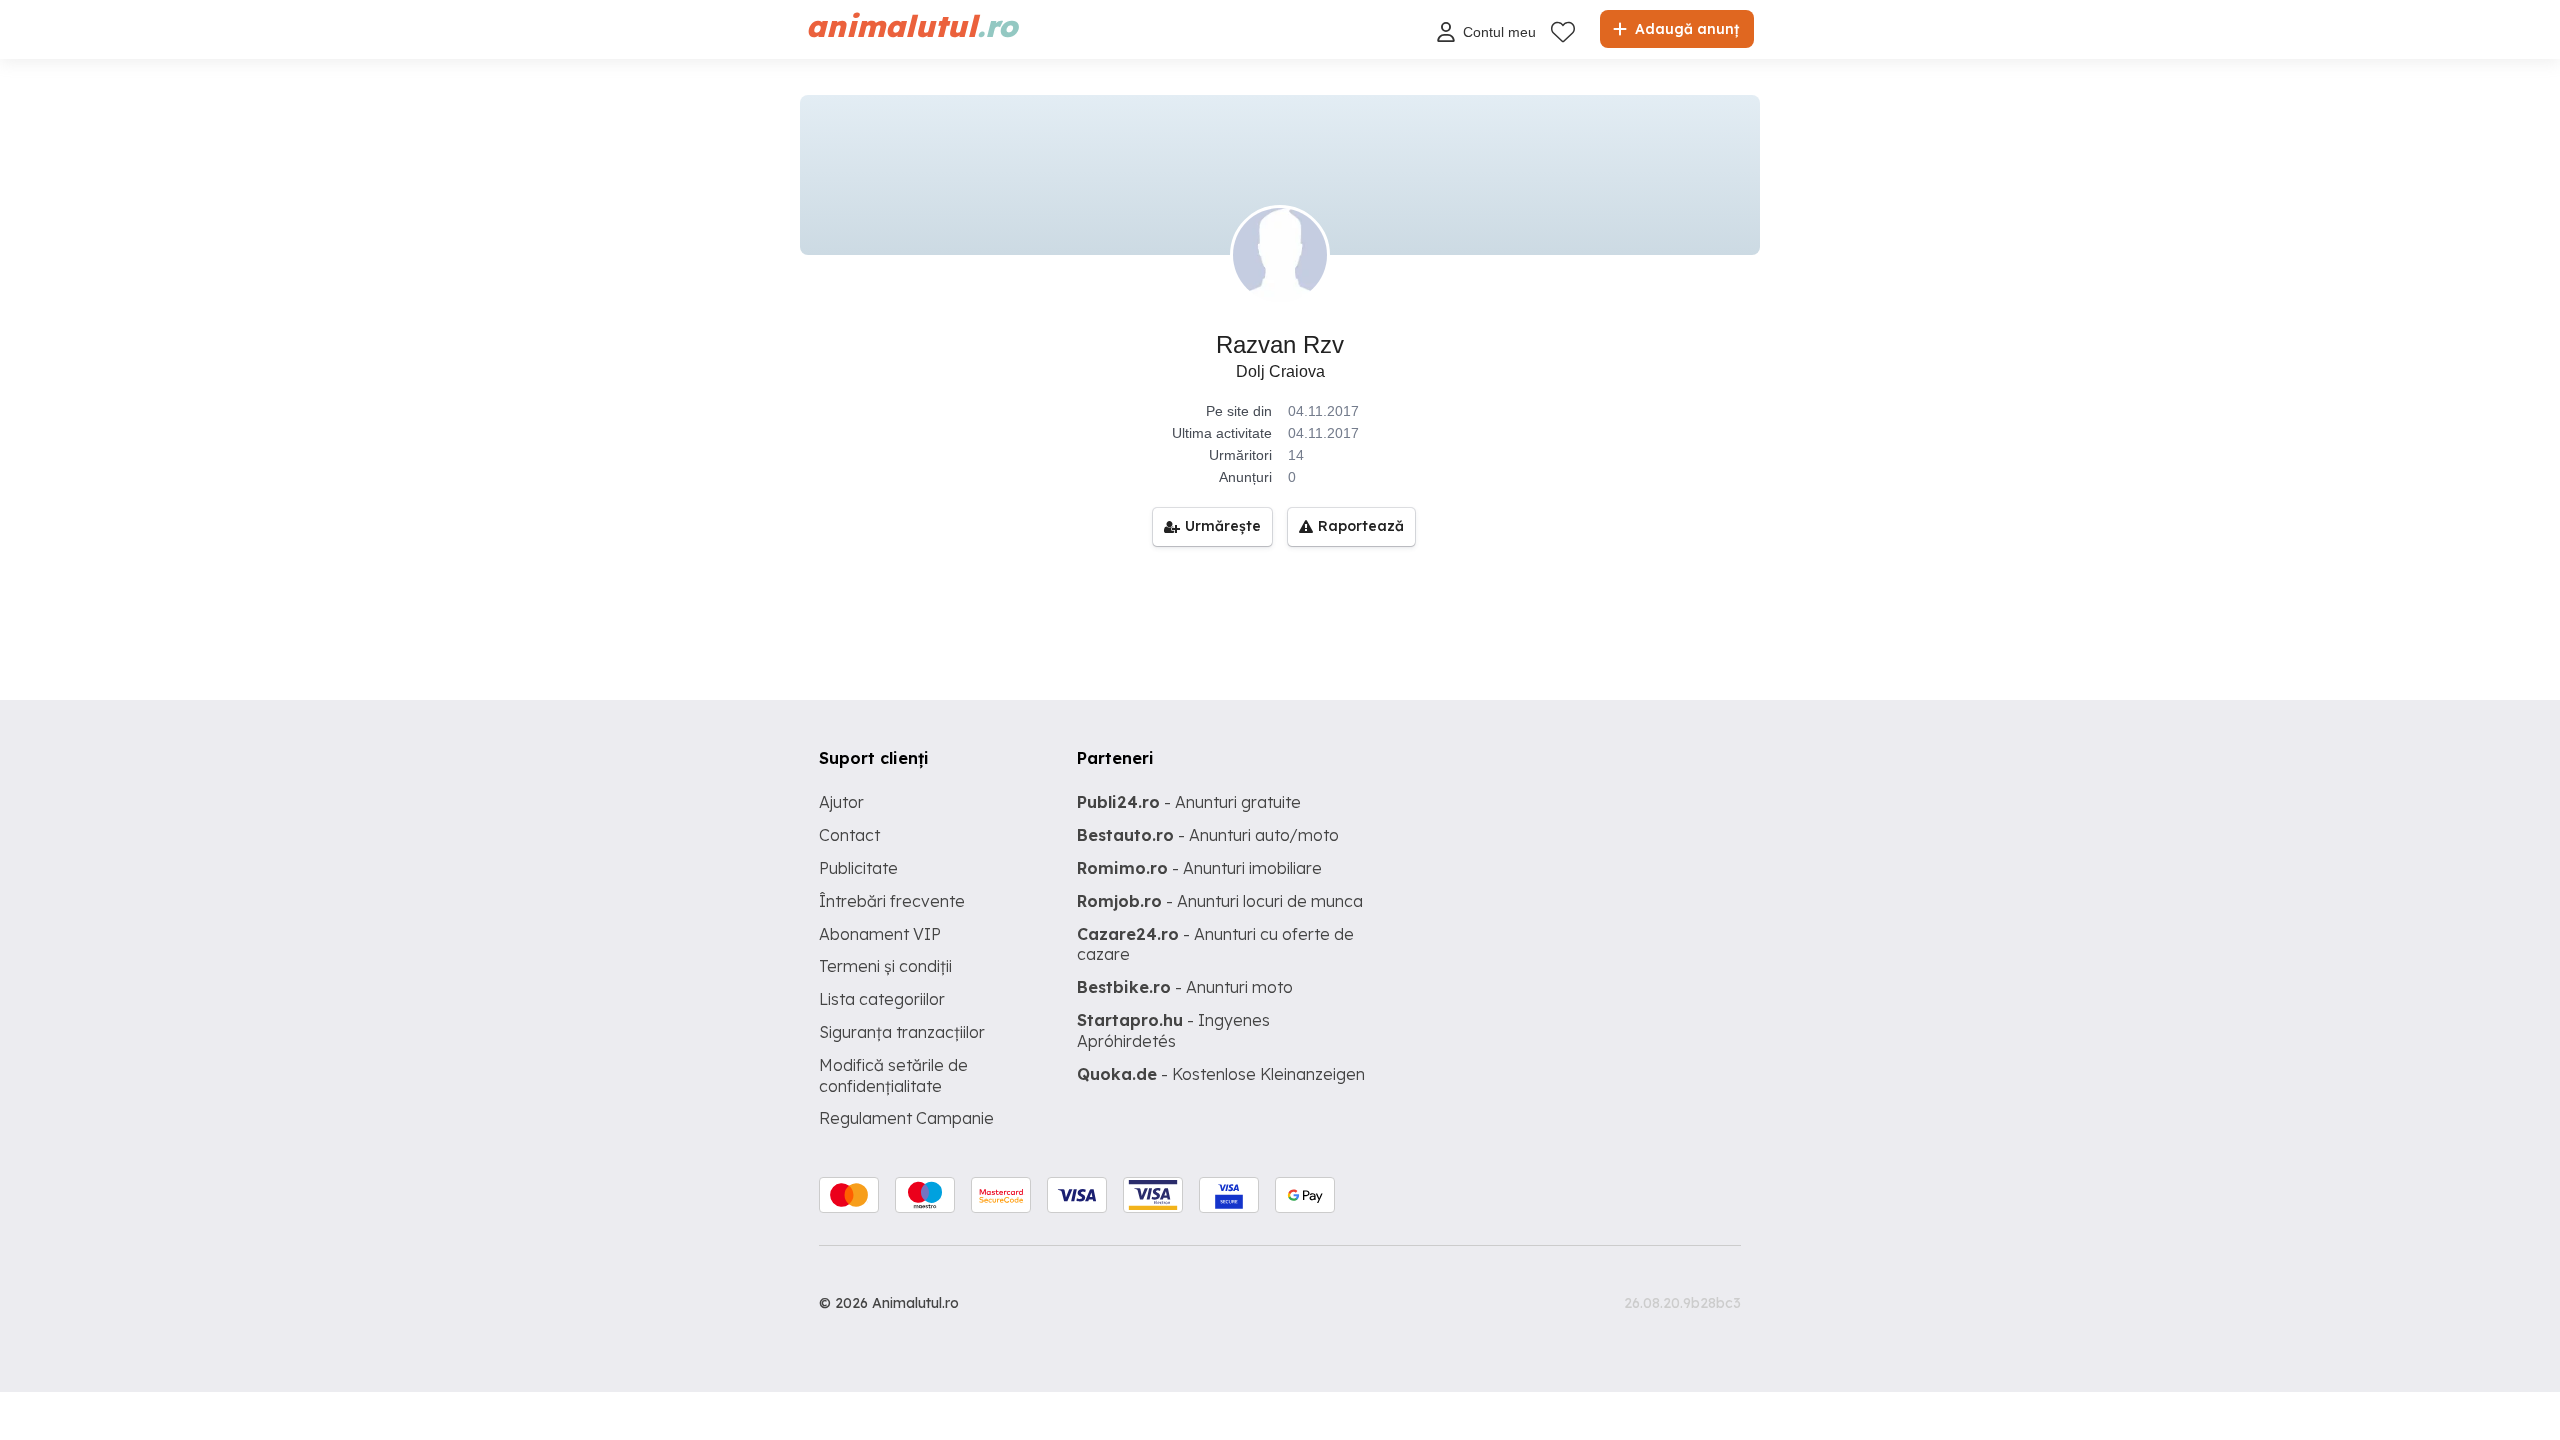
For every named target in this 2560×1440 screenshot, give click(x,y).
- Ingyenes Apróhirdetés (1173, 1030)
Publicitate (858, 868)
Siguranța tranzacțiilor (902, 1032)
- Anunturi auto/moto (1208, 835)
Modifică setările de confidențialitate (893, 1075)
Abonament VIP (880, 934)
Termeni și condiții (885, 966)
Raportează (1361, 526)
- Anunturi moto (1185, 987)
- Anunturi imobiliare (1199, 868)
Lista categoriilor (882, 999)
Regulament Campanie (906, 1118)
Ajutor (841, 802)
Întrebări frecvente (892, 901)
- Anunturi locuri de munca (1220, 901)
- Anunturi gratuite (1189, 802)
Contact (849, 835)
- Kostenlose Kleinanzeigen (1221, 1074)
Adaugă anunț (1685, 29)
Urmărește (1223, 526)
